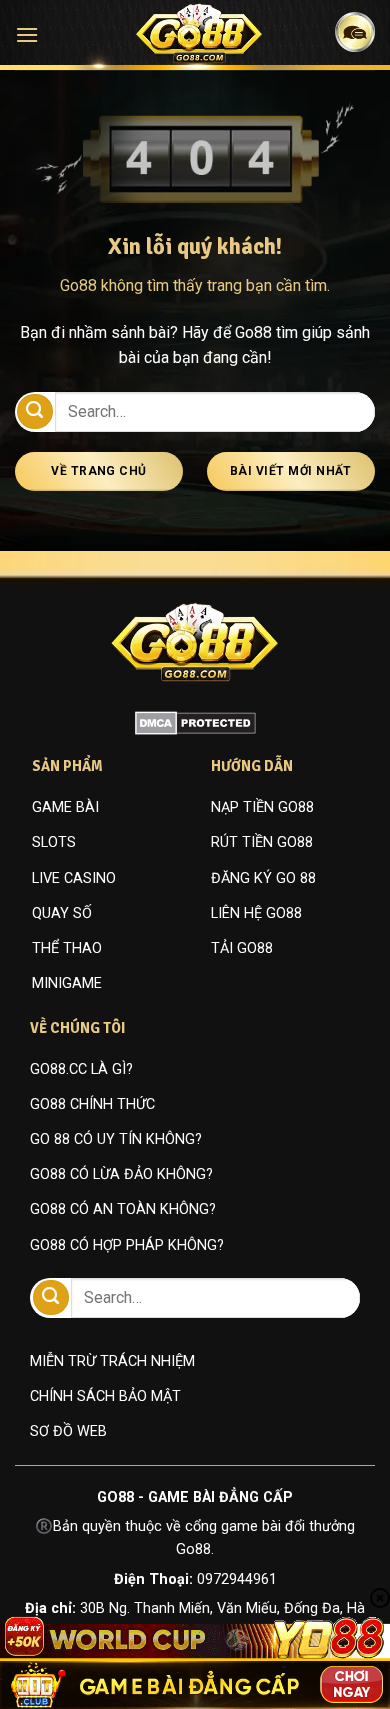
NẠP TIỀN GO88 (262, 807)
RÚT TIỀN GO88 (262, 842)
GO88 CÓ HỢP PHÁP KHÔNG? (127, 1245)
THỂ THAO (67, 948)
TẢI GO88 (242, 948)
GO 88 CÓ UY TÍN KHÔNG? (116, 1139)
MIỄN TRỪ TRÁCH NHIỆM (112, 1361)
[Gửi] (35, 411)
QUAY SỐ (62, 913)
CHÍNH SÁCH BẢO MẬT (105, 1396)
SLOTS (54, 842)
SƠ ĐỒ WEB (68, 1431)
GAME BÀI (65, 807)
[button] (27, 34)
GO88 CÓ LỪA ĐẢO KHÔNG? (121, 1174)
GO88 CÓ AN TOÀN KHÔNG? (123, 1209)
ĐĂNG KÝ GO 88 (263, 878)
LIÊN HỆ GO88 (256, 913)
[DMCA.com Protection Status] (195, 722)
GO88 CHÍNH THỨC (92, 1104)
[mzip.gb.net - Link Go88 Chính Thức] (199, 33)
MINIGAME (67, 983)
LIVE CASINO (74, 878)
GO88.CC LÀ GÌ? (81, 1069)
